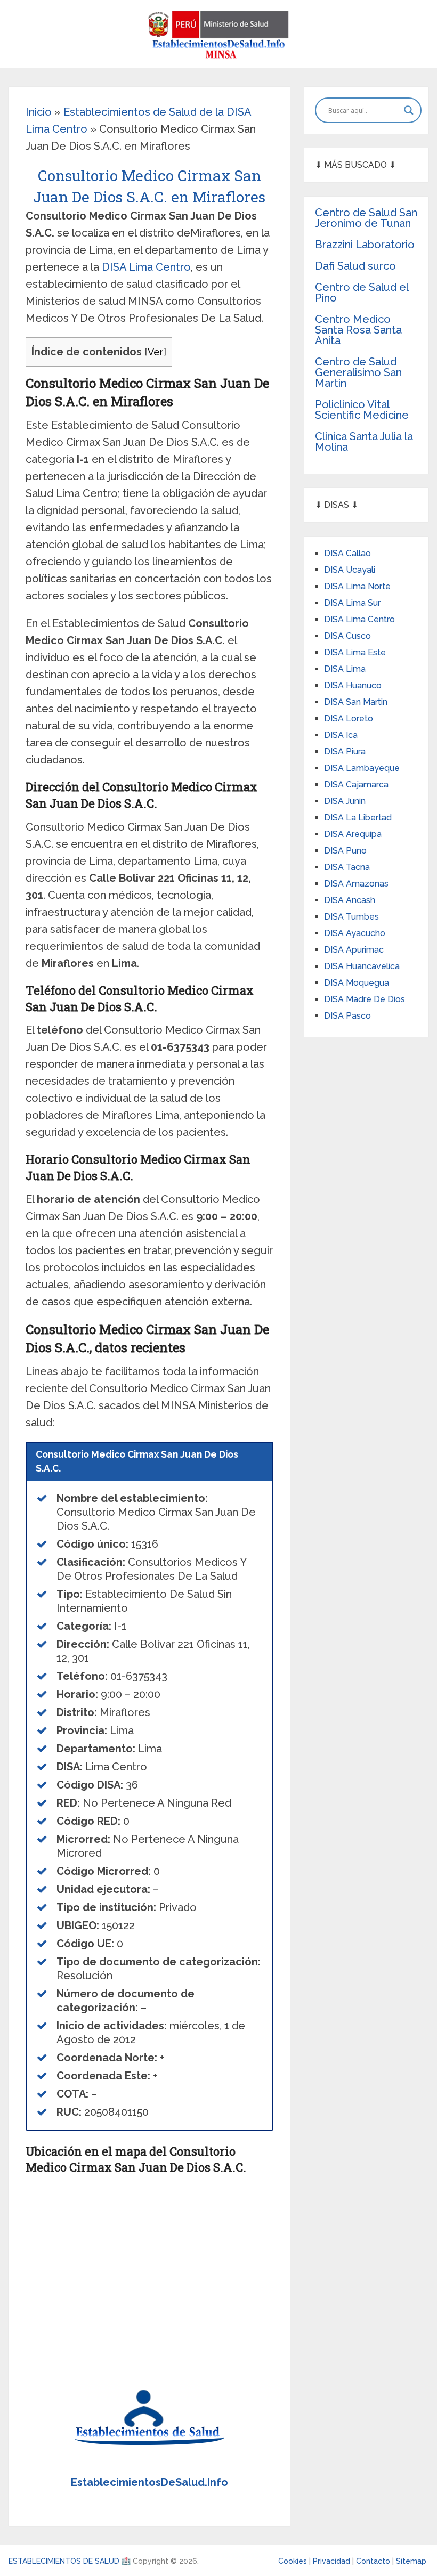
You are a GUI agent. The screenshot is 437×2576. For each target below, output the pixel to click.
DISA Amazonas (356, 884)
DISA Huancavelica (362, 966)
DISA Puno (345, 851)
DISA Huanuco (353, 685)
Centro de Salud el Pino (362, 292)
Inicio (39, 112)
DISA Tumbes (351, 917)
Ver (156, 352)
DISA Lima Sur (352, 603)
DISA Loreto (349, 718)
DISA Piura (345, 751)
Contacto (374, 2561)
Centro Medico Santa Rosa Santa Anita (358, 330)
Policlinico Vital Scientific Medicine (362, 410)
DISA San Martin (356, 702)
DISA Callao (347, 553)
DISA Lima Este (355, 652)
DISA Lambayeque (362, 768)
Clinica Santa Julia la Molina (364, 442)
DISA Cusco (347, 636)
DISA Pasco (347, 1016)
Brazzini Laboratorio (365, 245)
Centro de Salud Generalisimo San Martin (358, 372)
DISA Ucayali (350, 570)
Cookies (294, 2561)
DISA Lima (345, 669)
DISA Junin (345, 801)
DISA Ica (341, 735)
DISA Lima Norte (357, 586)
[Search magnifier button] (409, 110)
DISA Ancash (350, 900)
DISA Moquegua (357, 983)
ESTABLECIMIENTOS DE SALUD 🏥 (70, 2561)
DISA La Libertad (358, 818)
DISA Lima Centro (146, 267)
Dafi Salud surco (355, 266)
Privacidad (333, 2561)
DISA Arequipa (353, 834)
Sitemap (411, 2561)
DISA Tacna (347, 867)
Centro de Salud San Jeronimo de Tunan (366, 218)
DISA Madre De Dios (365, 999)
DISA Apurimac (354, 950)
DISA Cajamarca (356, 785)
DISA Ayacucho (355, 933)
